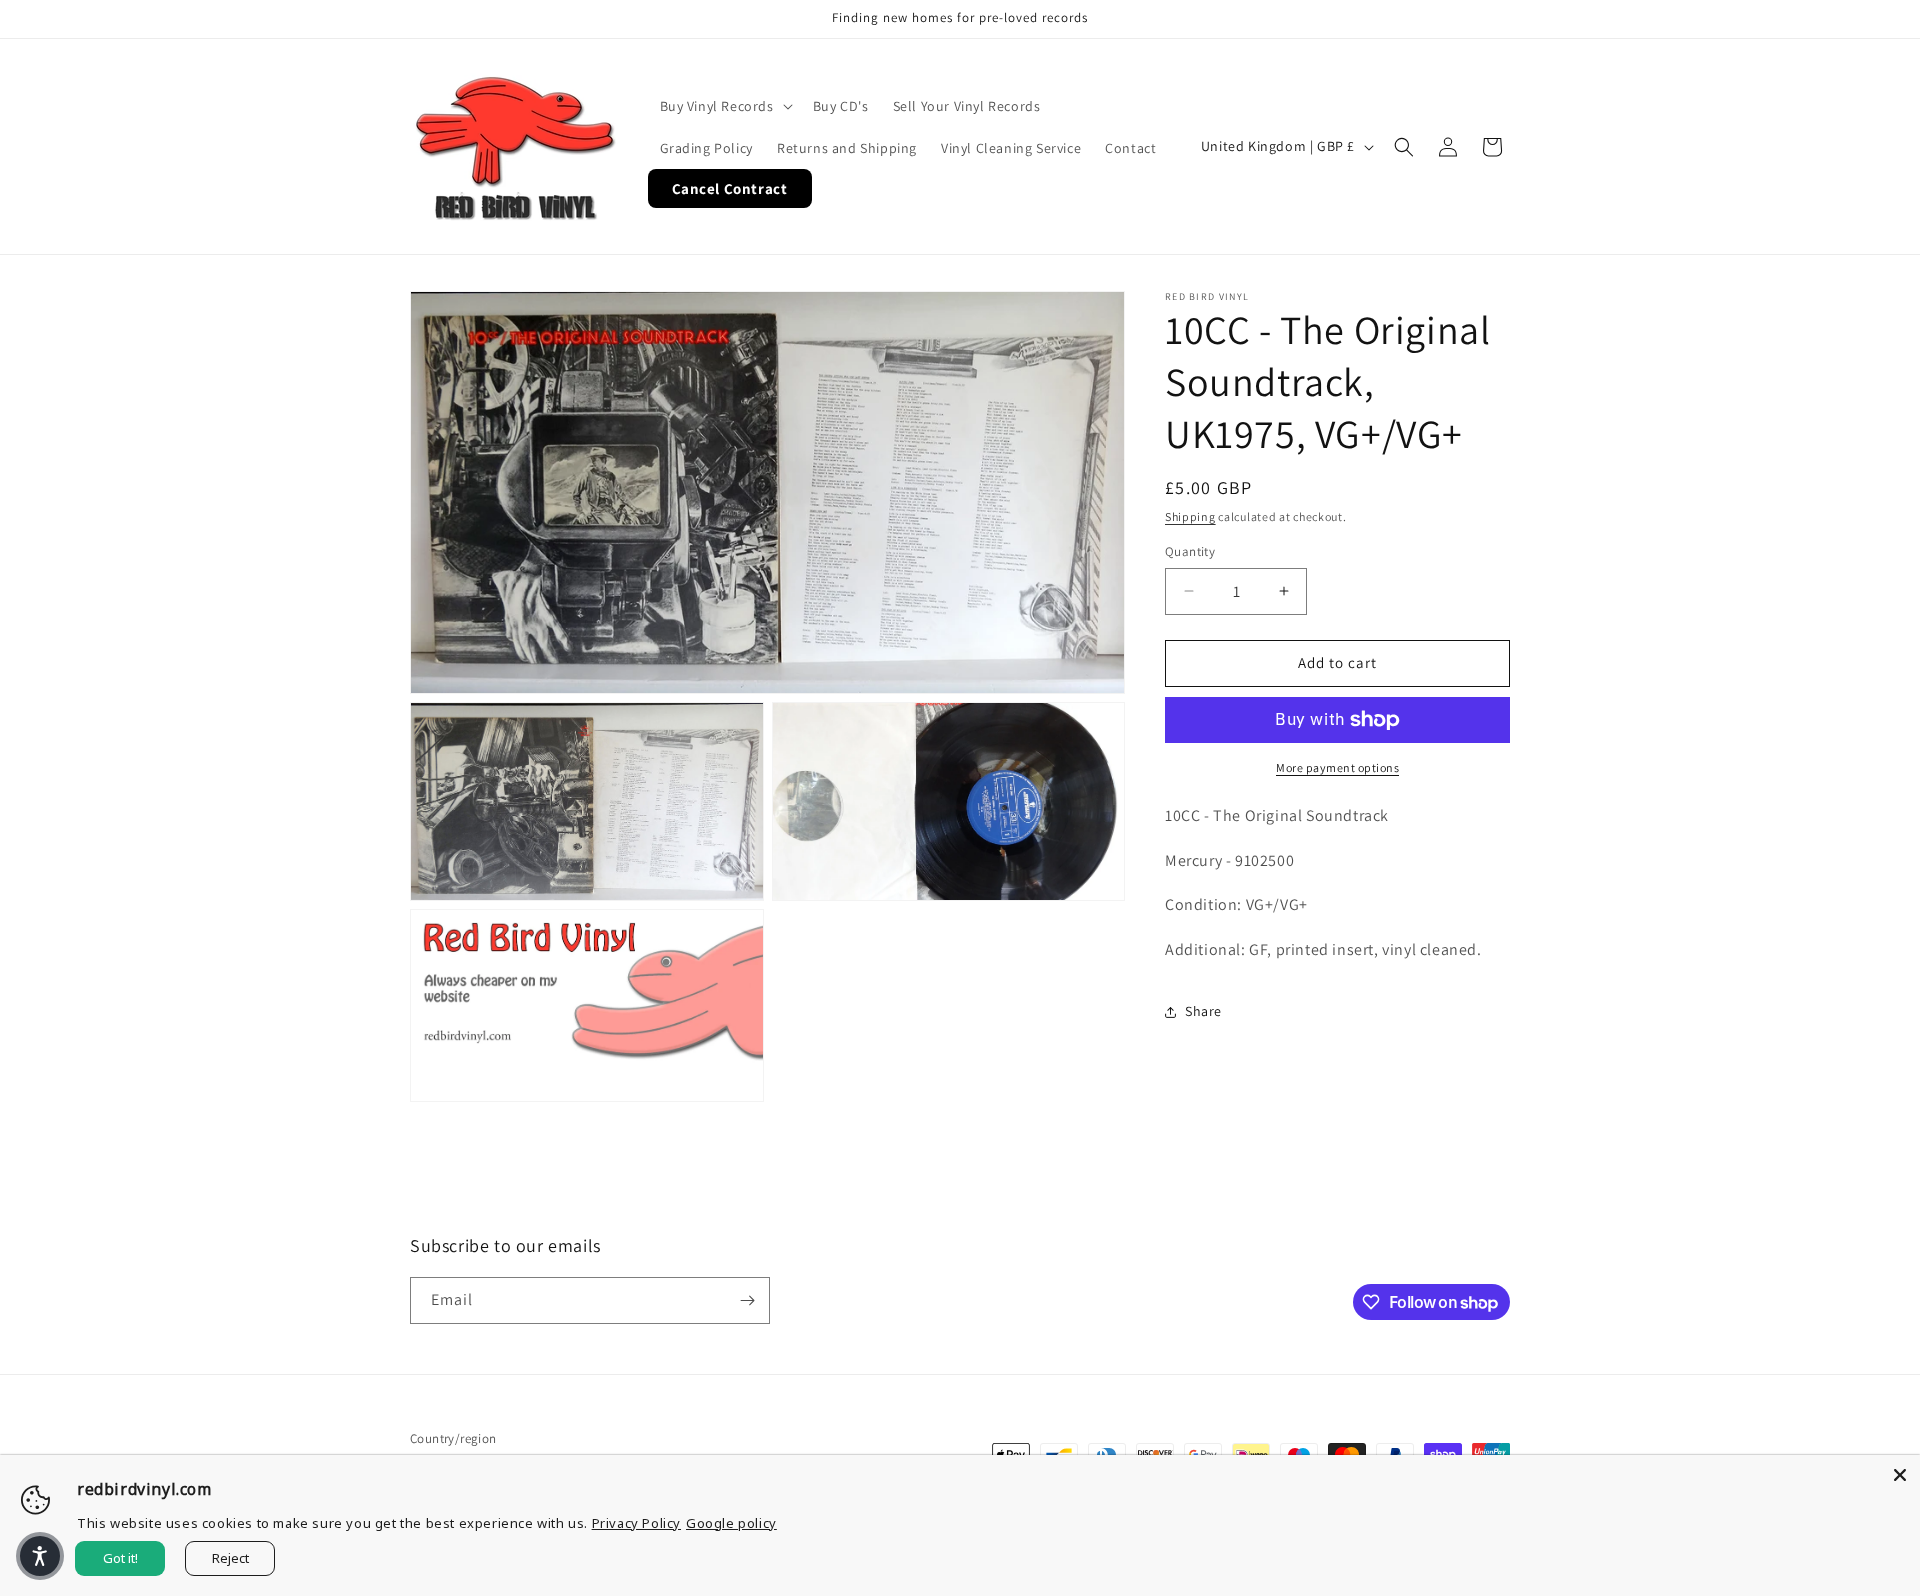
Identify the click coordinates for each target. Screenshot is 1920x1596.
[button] (724, 106)
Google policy (731, 1523)
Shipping (1190, 516)
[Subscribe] (747, 1300)
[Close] (1900, 1475)
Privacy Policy (636, 1523)
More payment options (1337, 767)
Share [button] (1203, 1011)
